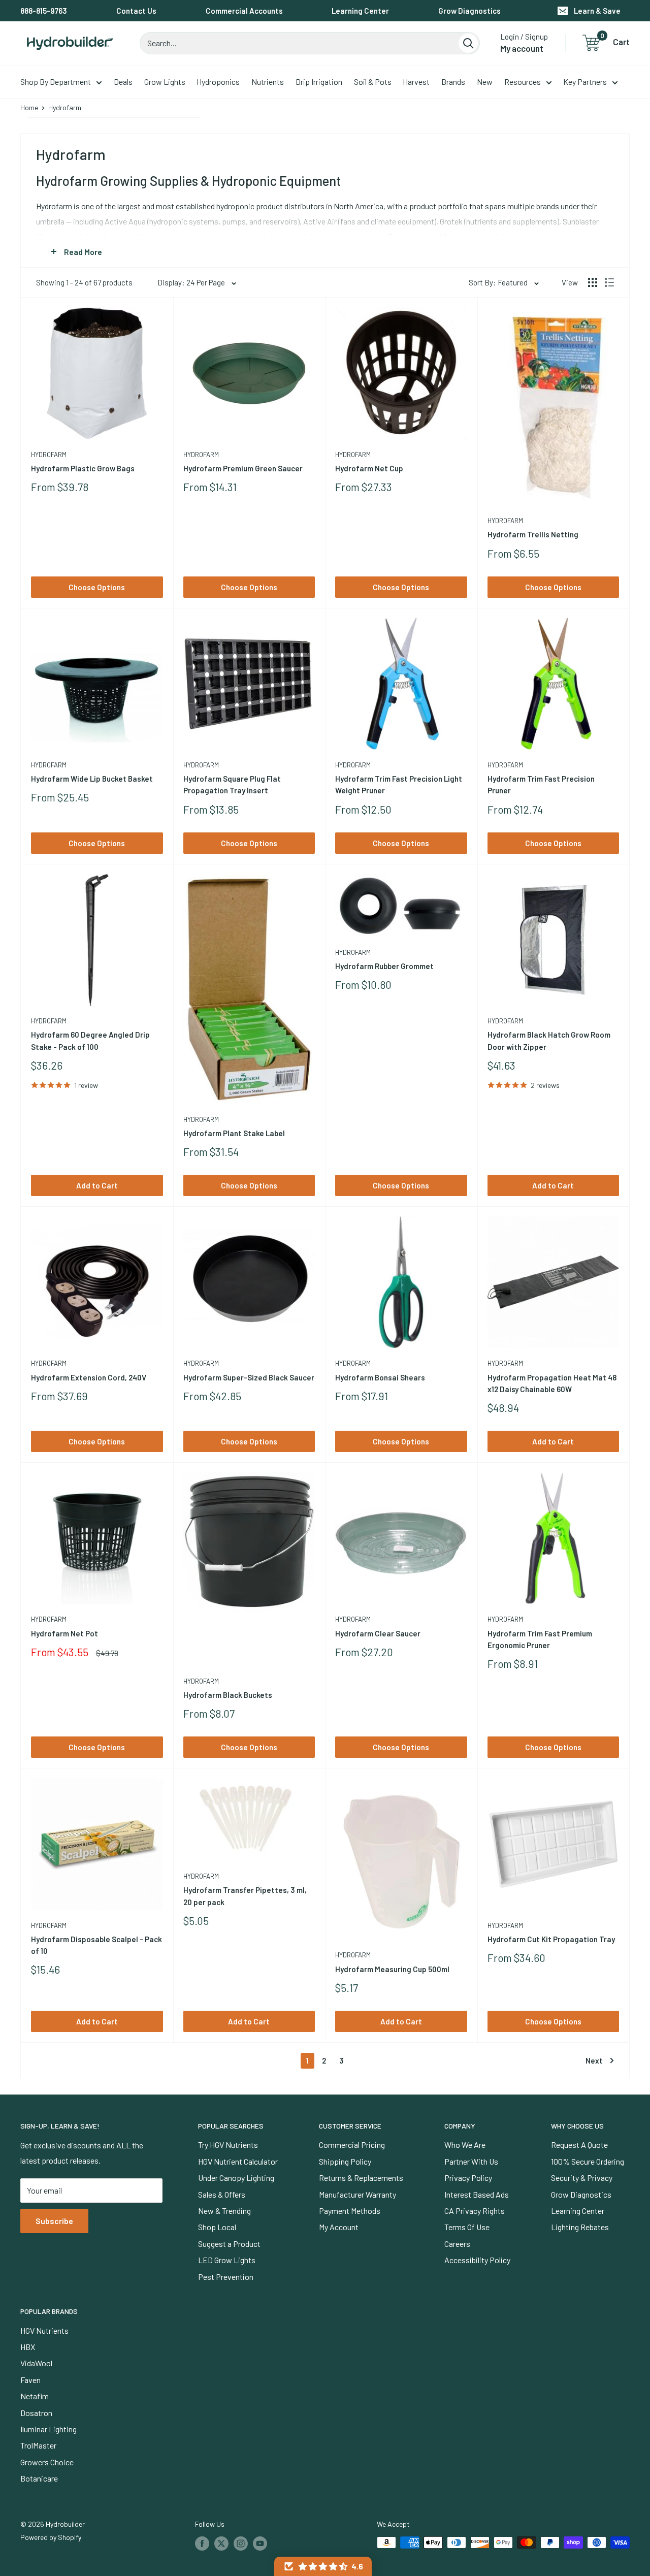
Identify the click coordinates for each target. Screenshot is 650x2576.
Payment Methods (350, 2211)
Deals (123, 82)
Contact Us (136, 11)
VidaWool (36, 2363)
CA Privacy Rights (475, 2211)
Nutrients (268, 82)
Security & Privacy (582, 2178)
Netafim (35, 2396)
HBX (28, 2347)
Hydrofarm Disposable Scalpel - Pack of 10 (96, 1945)
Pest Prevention (226, 2277)
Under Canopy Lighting (236, 2178)
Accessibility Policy (477, 2260)
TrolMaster (38, 2445)
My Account (339, 2227)
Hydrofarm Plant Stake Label (234, 1133)
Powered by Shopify (51, 2537)
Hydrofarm (49, 455)
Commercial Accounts (244, 11)
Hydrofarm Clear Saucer (378, 1633)
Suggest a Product (229, 2244)
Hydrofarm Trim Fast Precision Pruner (541, 784)
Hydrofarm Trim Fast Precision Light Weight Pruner (399, 784)
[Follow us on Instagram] (241, 2543)
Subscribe (54, 2221)
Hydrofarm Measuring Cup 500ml (392, 1969)
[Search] (468, 43)
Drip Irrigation (319, 82)
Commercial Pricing (352, 2145)
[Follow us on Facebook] (202, 2543)
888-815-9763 (44, 11)
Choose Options (97, 587)
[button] (323, 2566)
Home (29, 107)
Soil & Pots (373, 82)
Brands (453, 82)
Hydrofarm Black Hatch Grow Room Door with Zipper (549, 1040)
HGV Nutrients (44, 2330)
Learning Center (360, 11)
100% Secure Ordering (588, 2161)
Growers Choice (47, 2462)
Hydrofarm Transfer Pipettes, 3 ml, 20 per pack (245, 1896)
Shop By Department (56, 82)
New (485, 82)
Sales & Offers (222, 2194)
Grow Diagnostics (469, 11)
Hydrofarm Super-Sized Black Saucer (249, 1377)
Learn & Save (597, 11)
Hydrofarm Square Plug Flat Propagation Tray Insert (232, 784)
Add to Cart (97, 1185)
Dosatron (36, 2413)
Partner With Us (471, 2161)
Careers (457, 2244)
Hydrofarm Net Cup (369, 468)
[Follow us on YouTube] (260, 2543)
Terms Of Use (467, 2227)
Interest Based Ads (477, 2194)
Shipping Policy (345, 2161)
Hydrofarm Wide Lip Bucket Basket (92, 779)
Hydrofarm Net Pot (64, 1633)
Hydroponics (218, 82)
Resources (523, 82)
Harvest (416, 82)
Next (594, 2060)
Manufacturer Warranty (357, 2194)
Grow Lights (165, 82)
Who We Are (465, 2145)
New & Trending (224, 2211)
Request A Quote (579, 2145)
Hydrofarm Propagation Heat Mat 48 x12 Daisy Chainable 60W (552, 1383)
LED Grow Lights (227, 2260)
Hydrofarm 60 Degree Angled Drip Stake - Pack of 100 (90, 1040)
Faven (30, 2380)
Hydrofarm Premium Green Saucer (243, 468)
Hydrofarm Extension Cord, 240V (89, 1377)
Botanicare (39, 2478)
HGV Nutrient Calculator (238, 2161)
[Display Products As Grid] (593, 282)
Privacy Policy (468, 2178)
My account (522, 48)
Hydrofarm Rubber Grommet (384, 966)
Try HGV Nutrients (228, 2145)
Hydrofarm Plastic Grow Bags (83, 468)
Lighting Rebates (580, 2227)
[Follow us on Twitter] (221, 2543)
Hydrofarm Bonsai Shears (380, 1377)
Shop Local (217, 2227)
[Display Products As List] (609, 282)
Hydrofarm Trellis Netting (533, 534)
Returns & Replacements (361, 2178)
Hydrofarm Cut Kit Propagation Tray (551, 1939)
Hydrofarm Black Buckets (228, 1695)
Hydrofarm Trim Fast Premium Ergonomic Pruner (540, 1639)
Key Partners (585, 82)
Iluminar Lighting (48, 2429)
